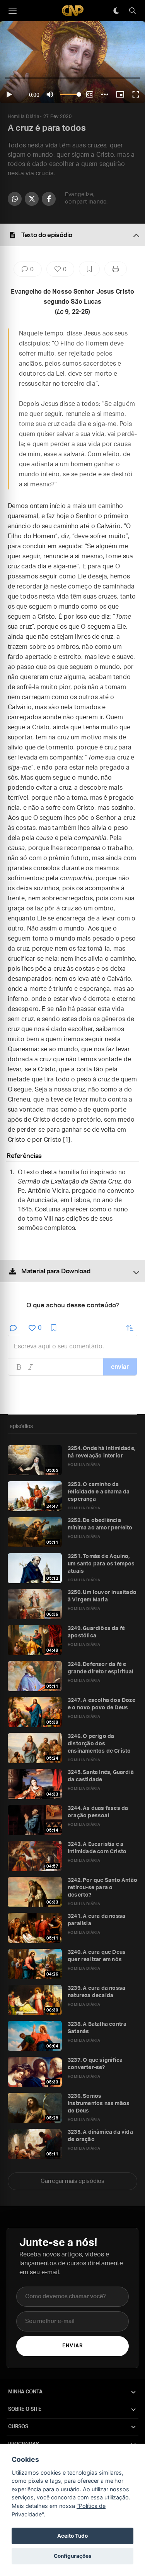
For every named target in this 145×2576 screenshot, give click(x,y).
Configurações (73, 2556)
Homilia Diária (23, 116)
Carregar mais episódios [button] (72, 2181)
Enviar (72, 2346)
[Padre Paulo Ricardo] (73, 11)
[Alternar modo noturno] (116, 11)
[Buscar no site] (132, 11)
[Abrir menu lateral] (12, 11)
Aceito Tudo (72, 2536)
